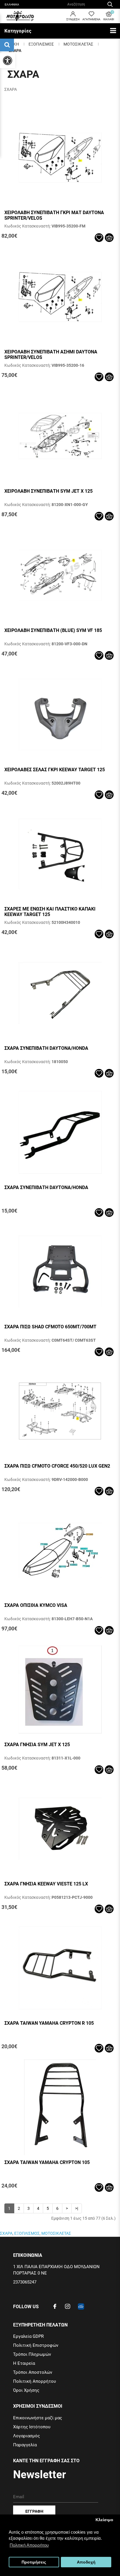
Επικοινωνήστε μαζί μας (38, 2418)
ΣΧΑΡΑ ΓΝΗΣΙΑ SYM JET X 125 (37, 1745)
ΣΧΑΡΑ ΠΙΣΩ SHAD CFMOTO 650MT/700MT (50, 1327)
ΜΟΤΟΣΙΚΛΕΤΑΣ (78, 44)
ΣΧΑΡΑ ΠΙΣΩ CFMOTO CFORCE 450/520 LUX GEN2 (57, 1466)
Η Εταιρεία (24, 2363)
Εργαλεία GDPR (28, 2336)
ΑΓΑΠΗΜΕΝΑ (91, 19)
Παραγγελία (25, 2445)
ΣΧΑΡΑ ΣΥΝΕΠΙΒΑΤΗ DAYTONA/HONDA (46, 1048)
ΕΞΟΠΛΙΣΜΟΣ (41, 44)
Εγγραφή (34, 2511)
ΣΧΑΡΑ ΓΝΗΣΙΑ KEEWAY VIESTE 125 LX (46, 1884)
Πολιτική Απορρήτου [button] (29, 2545)
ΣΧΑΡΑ (15, 50)
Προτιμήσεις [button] (34, 2562)
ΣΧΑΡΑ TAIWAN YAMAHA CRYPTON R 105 (49, 2023)
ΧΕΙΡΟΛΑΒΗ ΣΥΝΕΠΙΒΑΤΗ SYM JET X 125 (48, 491)
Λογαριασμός (27, 2436)
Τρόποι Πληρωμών (32, 2354)
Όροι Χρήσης (26, 2390)
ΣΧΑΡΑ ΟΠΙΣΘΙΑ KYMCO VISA (36, 1605)
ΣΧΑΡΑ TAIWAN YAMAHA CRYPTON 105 (47, 2162)
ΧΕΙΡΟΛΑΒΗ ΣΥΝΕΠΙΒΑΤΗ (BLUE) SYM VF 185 (53, 630)
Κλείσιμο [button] (104, 2520)
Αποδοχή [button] (86, 2562)
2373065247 (25, 2282)
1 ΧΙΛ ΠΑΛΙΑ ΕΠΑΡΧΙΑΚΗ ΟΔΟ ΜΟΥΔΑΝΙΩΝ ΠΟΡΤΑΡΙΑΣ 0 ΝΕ (56, 2270)
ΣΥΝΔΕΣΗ (73, 19)
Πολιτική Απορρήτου (35, 2381)
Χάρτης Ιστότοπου (32, 2427)
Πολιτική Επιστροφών (36, 2345)
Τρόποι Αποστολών (33, 2372)
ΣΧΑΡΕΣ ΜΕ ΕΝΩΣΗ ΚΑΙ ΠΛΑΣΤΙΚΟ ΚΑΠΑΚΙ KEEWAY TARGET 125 (50, 912)
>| (77, 2208)
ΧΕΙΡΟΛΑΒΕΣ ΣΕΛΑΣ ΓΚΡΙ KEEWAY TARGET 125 (55, 770)
